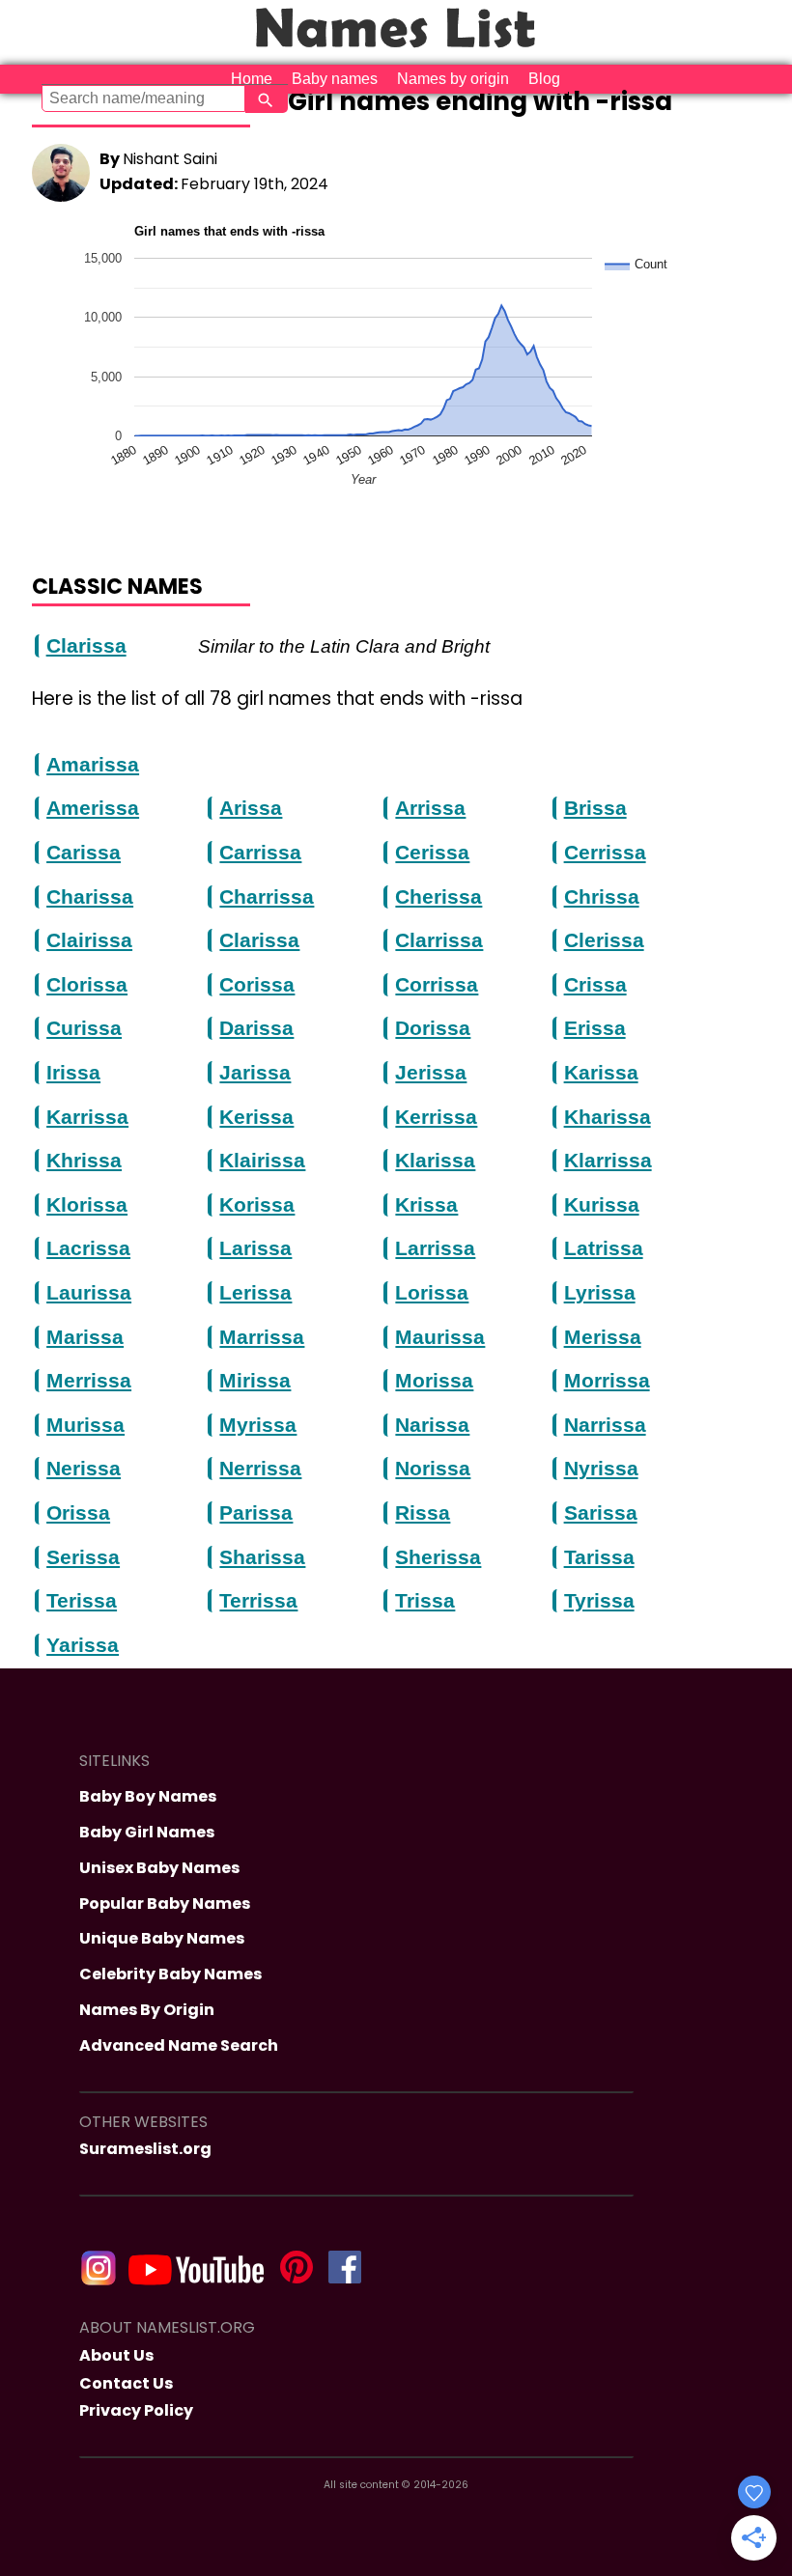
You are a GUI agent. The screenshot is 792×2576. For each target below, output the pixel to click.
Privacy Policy (136, 2410)
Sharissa (262, 1557)
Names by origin (453, 79)
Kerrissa (436, 1117)
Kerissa (256, 1117)
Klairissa (262, 1161)
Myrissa (258, 1425)
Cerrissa (605, 853)
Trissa (425, 1601)
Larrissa (435, 1248)
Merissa (603, 1337)
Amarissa (93, 765)
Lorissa (432, 1293)
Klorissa (87, 1205)
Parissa (256, 1513)
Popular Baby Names (165, 1904)
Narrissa (605, 1425)
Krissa (426, 1205)
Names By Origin (147, 2010)
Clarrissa (439, 940)
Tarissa (599, 1557)
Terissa (82, 1601)
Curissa (84, 1028)
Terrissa (258, 1601)
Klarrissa (608, 1161)
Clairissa (89, 940)
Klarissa (435, 1161)
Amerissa (93, 808)
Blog (544, 79)
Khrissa (84, 1161)
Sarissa (601, 1513)
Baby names (335, 79)
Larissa (255, 1248)
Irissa (73, 1073)
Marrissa (262, 1337)
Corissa (257, 985)
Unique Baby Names (162, 1938)
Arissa (251, 808)
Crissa (595, 985)
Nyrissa (601, 1469)
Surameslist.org (145, 2149)
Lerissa (255, 1293)
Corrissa (437, 985)
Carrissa (260, 853)
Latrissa (604, 1248)
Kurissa (602, 1205)
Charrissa (267, 897)
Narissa (432, 1425)
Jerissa (431, 1073)
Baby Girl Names (147, 1832)
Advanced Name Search (179, 2045)
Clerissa (604, 940)
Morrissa (607, 1381)
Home (252, 79)
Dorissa (433, 1028)
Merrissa (89, 1381)
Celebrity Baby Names (170, 1974)
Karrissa (87, 1117)
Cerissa (432, 853)
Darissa (256, 1028)
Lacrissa (88, 1248)
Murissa (85, 1425)
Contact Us (126, 2383)
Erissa (595, 1028)
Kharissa (608, 1117)
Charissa (90, 897)
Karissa (601, 1073)
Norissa (433, 1469)
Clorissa (87, 985)
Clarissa (86, 646)
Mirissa (255, 1381)
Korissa (257, 1205)
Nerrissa (260, 1469)
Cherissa (438, 897)
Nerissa (84, 1469)
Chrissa (602, 897)
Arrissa (430, 808)
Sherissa (438, 1557)
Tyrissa (599, 1601)
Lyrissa (600, 1293)
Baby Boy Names (148, 1796)
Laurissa (89, 1293)
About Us (116, 2355)
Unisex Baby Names (159, 1868)
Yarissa (83, 1645)
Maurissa (440, 1337)
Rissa (423, 1513)
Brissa (595, 808)
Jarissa (255, 1073)
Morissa (434, 1381)
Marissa (85, 1337)
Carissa (84, 853)
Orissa (78, 1513)
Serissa (83, 1557)
